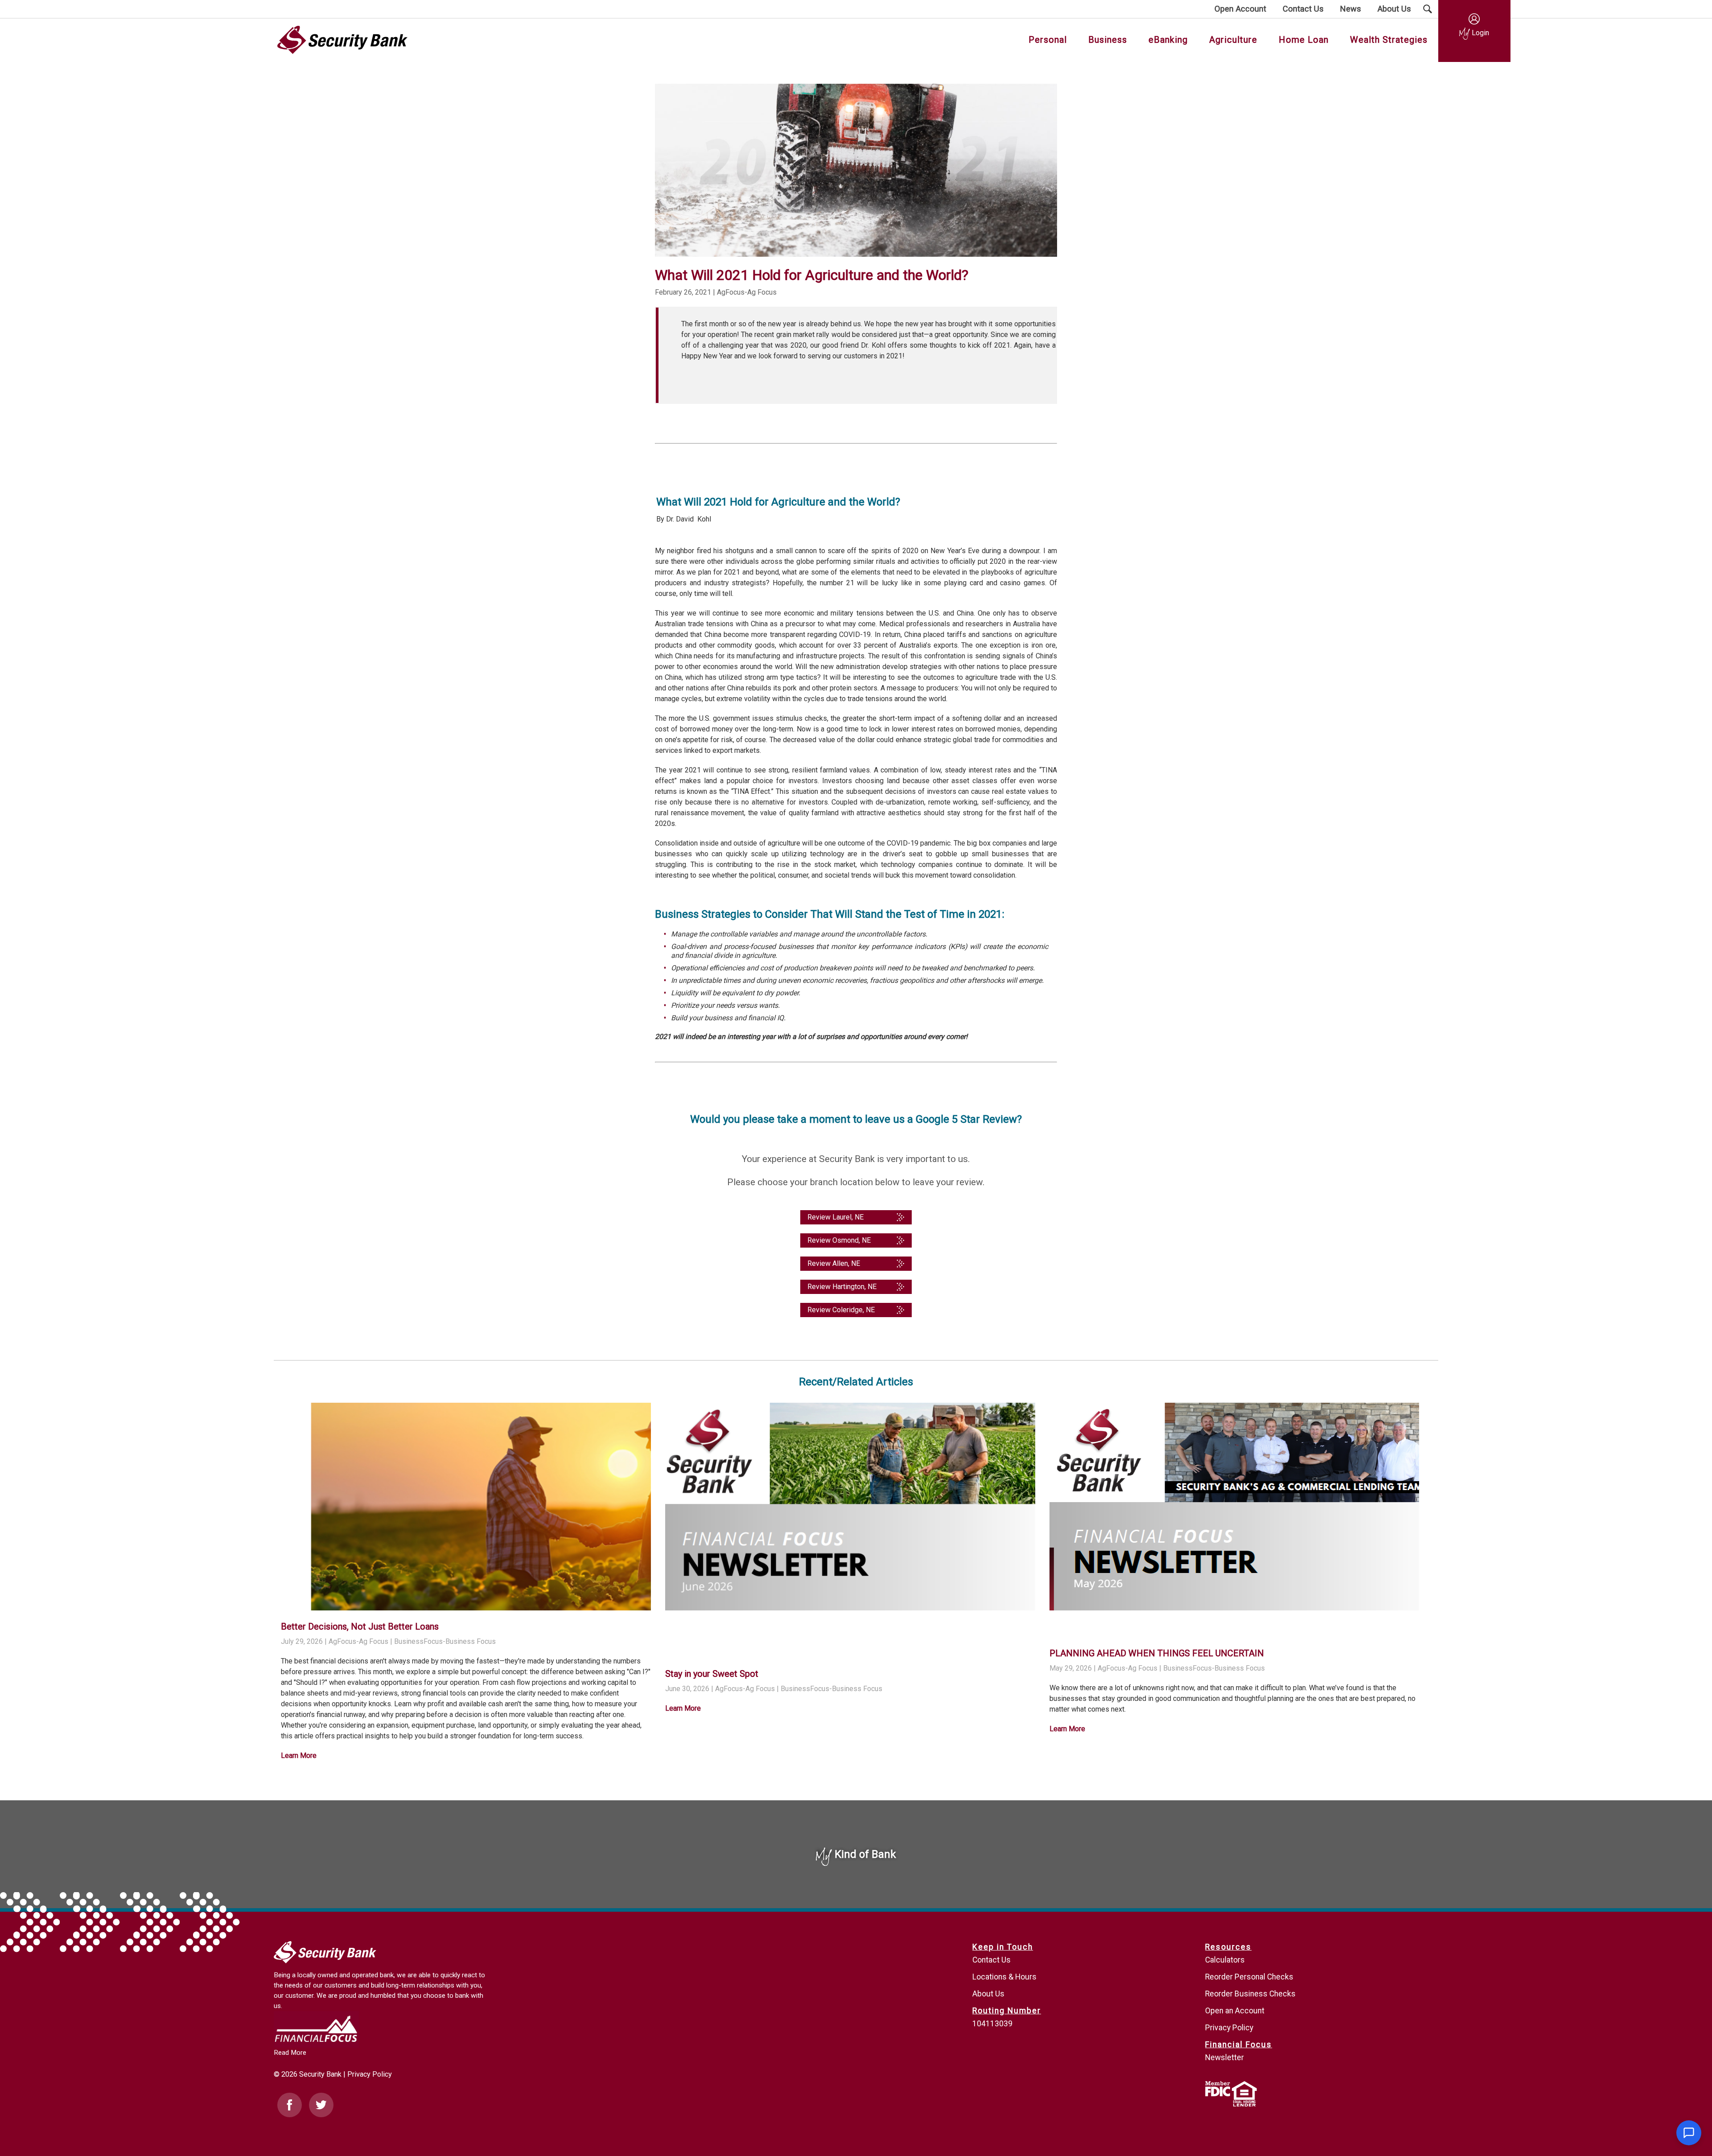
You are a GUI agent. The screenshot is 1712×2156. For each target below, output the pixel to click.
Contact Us (992, 1960)
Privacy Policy (370, 2074)
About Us (988, 1994)
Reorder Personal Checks (1249, 1977)
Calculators (1225, 1960)
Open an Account (1235, 2011)
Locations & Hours (1004, 1977)
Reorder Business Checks (1250, 1994)
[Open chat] (1689, 2133)
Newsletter (1224, 2057)
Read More (290, 2053)
